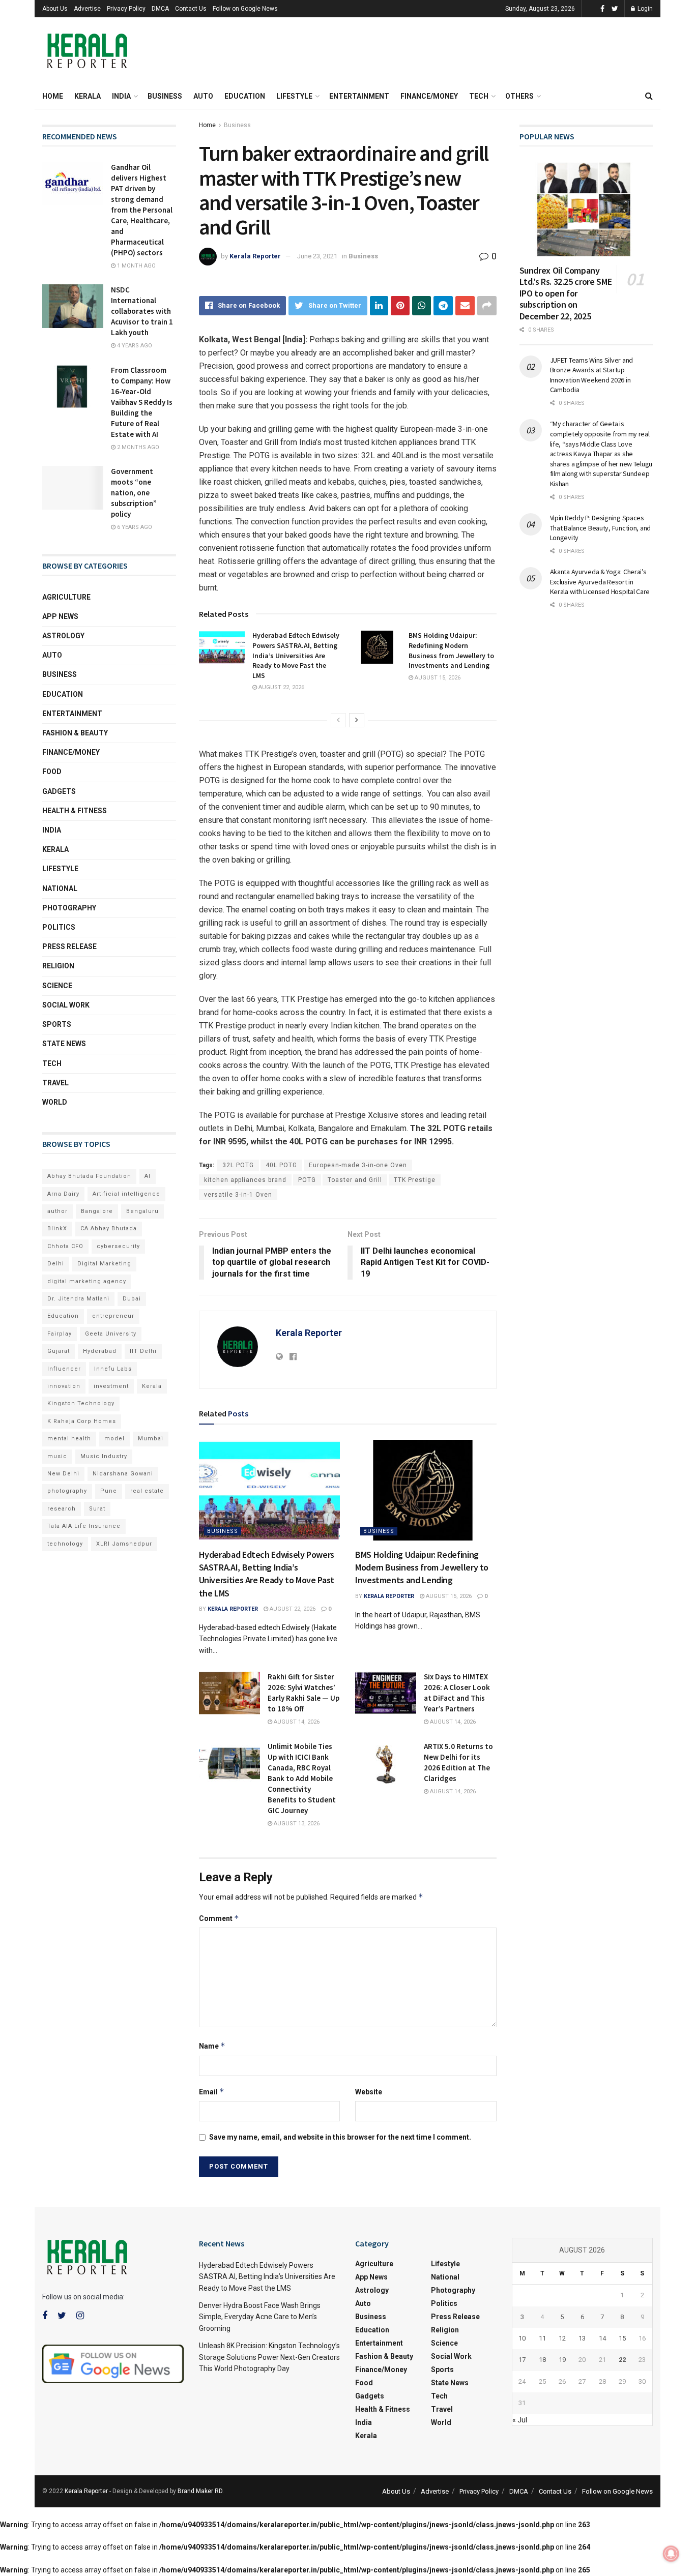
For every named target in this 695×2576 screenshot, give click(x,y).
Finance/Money (429, 96)
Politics (59, 927)
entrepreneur (113, 1316)
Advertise (87, 9)
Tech (479, 96)
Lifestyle (294, 96)
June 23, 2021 (317, 256)
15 (622, 2338)
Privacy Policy (126, 9)
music (57, 1456)
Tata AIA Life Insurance (84, 1526)
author (57, 1211)
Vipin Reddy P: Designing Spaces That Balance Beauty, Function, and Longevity (600, 528)
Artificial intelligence (126, 1194)
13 (582, 2338)
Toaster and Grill (355, 1180)
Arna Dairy (63, 1194)
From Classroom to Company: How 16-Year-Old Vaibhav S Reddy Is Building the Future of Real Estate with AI (142, 402)
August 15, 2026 (437, 678)
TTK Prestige (415, 1180)
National (60, 889)
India (121, 96)
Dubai (132, 1299)
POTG (307, 1180)
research (62, 1509)
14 (602, 2338)
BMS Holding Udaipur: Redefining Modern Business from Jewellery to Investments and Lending (451, 650)
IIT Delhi (143, 1351)
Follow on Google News (245, 9)
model (114, 1439)
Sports (57, 1024)
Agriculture (66, 597)
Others (519, 96)
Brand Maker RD (200, 2491)
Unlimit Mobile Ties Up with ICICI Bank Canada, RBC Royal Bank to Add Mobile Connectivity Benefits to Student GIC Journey (302, 1778)
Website (369, 2092)
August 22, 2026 (281, 687)
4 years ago (134, 346)
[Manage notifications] (671, 2554)
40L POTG (281, 1165)
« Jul (520, 2420)
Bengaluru (142, 1211)
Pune (109, 1491)
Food (52, 772)
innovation (64, 1386)
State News (64, 1044)
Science (57, 986)
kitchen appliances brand (245, 1180)
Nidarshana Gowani (123, 1474)
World (55, 1102)
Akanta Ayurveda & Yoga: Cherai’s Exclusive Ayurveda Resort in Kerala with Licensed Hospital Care (600, 582)
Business (165, 96)
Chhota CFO (65, 1246)
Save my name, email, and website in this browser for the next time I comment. (340, 2137)
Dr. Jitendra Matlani (78, 1299)
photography (67, 1491)
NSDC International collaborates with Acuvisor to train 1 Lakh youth (142, 311)
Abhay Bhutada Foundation (89, 1176)
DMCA (160, 9)
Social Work (66, 1005)
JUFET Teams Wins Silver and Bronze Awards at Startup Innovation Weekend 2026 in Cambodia (591, 375)
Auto (203, 96)
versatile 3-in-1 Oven (238, 1195)
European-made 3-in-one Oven (358, 1165)
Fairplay (60, 1334)
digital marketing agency (87, 1281)
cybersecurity (118, 1246)
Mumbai (151, 1439)
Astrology (63, 636)
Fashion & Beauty (75, 733)
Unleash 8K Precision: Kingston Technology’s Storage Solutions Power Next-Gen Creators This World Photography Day (269, 2357)
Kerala (88, 96)
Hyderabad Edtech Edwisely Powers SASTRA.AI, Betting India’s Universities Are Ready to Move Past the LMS (296, 655)
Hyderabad (100, 1351)
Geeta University (111, 1334)
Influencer (64, 1369)
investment (111, 1386)
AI (148, 1176)
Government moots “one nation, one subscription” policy (134, 493)
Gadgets (59, 791)
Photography (69, 908)
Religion (58, 966)
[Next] (357, 720)
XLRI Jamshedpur (124, 1544)
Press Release (69, 946)
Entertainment (359, 96)
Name (212, 2046)
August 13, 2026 (296, 1824)
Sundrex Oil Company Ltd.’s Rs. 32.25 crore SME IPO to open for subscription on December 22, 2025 (566, 293)
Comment (219, 1918)
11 (542, 2338)
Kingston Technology (81, 1403)
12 (562, 2338)
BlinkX (57, 1228)
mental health (69, 1439)
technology (65, 1544)
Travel (55, 1083)
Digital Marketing (104, 1264)
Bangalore (97, 1211)
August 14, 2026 (296, 1722)
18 (542, 2360)
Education (245, 96)
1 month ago (136, 266)
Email (212, 2092)
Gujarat (59, 1351)
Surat (97, 1509)
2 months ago (137, 447)
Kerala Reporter (255, 256)
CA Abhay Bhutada (109, 1228)
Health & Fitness (75, 811)
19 (562, 2360)
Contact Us (191, 9)
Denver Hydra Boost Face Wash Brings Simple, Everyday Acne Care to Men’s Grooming (260, 2317)
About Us (55, 9)
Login (644, 9)
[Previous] (338, 720)
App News (60, 616)
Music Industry (104, 1456)
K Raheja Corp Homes (82, 1421)
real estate (147, 1491)
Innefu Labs (113, 1369)
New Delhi (63, 1474)
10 (522, 2338)
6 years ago (134, 527)
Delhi (56, 1264)
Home (53, 96)
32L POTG (238, 1165)
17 (522, 2360)
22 (622, 2360)
